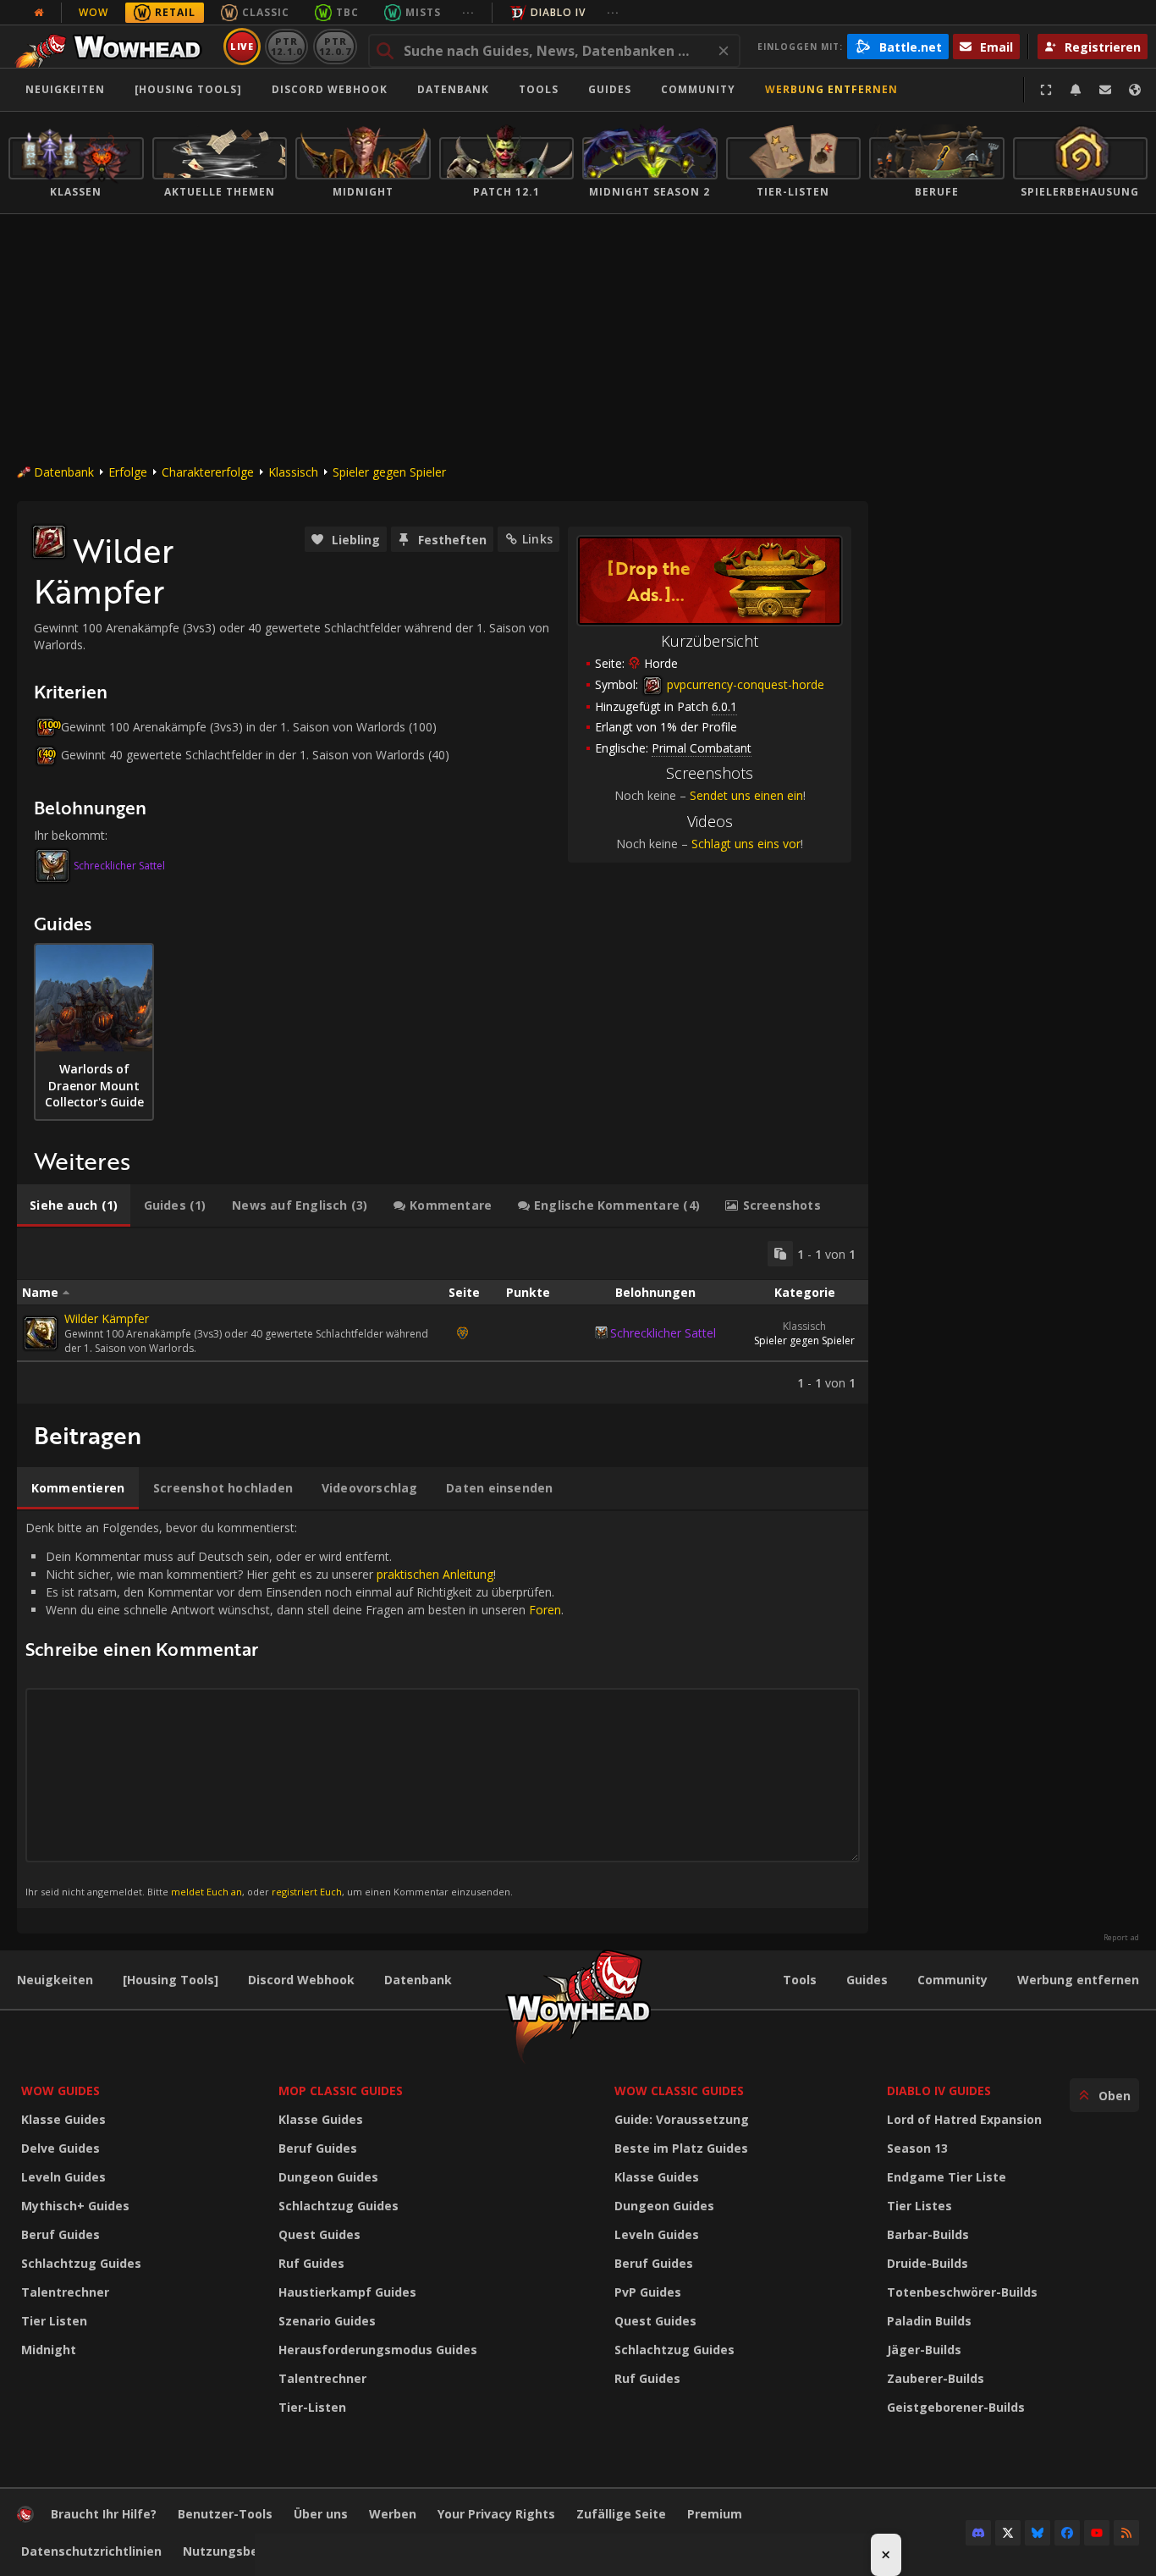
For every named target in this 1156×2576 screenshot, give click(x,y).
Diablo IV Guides (939, 2091)
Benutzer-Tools (225, 2514)
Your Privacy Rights (496, 2514)
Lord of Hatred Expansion (964, 2119)
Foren (545, 1610)
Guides (610, 89)
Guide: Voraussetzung (682, 2119)
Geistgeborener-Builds (956, 2407)
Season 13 (917, 2148)
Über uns (321, 2514)
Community (698, 89)
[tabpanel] (443, 1316)
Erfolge (128, 472)
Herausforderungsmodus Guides (378, 2350)
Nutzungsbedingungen (253, 2551)
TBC (347, 12)
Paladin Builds (929, 2321)
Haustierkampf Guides (347, 2292)
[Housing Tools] (171, 1980)
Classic (266, 12)
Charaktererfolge (208, 472)
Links (537, 539)
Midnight (49, 2350)
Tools (800, 1980)
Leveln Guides (63, 2177)
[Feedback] (1105, 90)
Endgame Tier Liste (947, 2177)
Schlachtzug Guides (81, 2263)
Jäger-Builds (924, 2350)
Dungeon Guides (328, 2177)
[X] (1008, 2533)
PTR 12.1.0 (286, 46)
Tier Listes (919, 2206)
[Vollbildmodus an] (1046, 90)
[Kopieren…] (780, 1254)
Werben (393, 2514)
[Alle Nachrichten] (39, 13)
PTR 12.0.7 (335, 46)
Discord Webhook (330, 89)
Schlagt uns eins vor (746, 844)
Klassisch (293, 472)
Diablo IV (558, 12)
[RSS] (1126, 2533)
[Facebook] (1067, 2533)
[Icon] (49, 542)
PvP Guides (648, 2292)
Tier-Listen (312, 2407)
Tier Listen (54, 2321)
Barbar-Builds (928, 2234)
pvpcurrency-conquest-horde (744, 684)
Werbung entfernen (831, 89)
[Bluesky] (1038, 2533)
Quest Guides (319, 2234)
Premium (715, 2514)
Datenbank (453, 89)
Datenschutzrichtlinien (91, 2551)
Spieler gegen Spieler (389, 472)
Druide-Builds (928, 2263)
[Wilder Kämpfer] (41, 1333)
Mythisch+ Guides (75, 2206)
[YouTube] (1097, 2533)
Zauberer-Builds (936, 2378)
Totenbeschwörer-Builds (962, 2292)
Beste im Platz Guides (681, 2148)
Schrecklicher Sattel (119, 866)
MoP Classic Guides (341, 2091)
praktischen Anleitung (435, 1574)
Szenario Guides (327, 2321)
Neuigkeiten (65, 89)
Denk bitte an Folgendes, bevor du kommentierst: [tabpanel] (295, 1709)
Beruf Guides (61, 2234)
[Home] (113, 47)
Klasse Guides (63, 2119)
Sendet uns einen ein (746, 795)
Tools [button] (539, 89)
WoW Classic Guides (679, 2091)
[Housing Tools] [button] (188, 89)
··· (468, 12)
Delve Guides (61, 2148)
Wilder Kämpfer (107, 1318)
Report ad (1121, 1938)
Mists (423, 12)
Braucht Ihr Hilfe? (104, 2514)
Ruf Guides (311, 2263)
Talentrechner (65, 2292)
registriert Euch (307, 1892)
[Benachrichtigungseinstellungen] (1076, 90)
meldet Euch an (206, 1892)
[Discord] (978, 2533)
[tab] (74, 1205)
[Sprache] (1135, 90)
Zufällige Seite (621, 2514)
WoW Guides (61, 2091)
